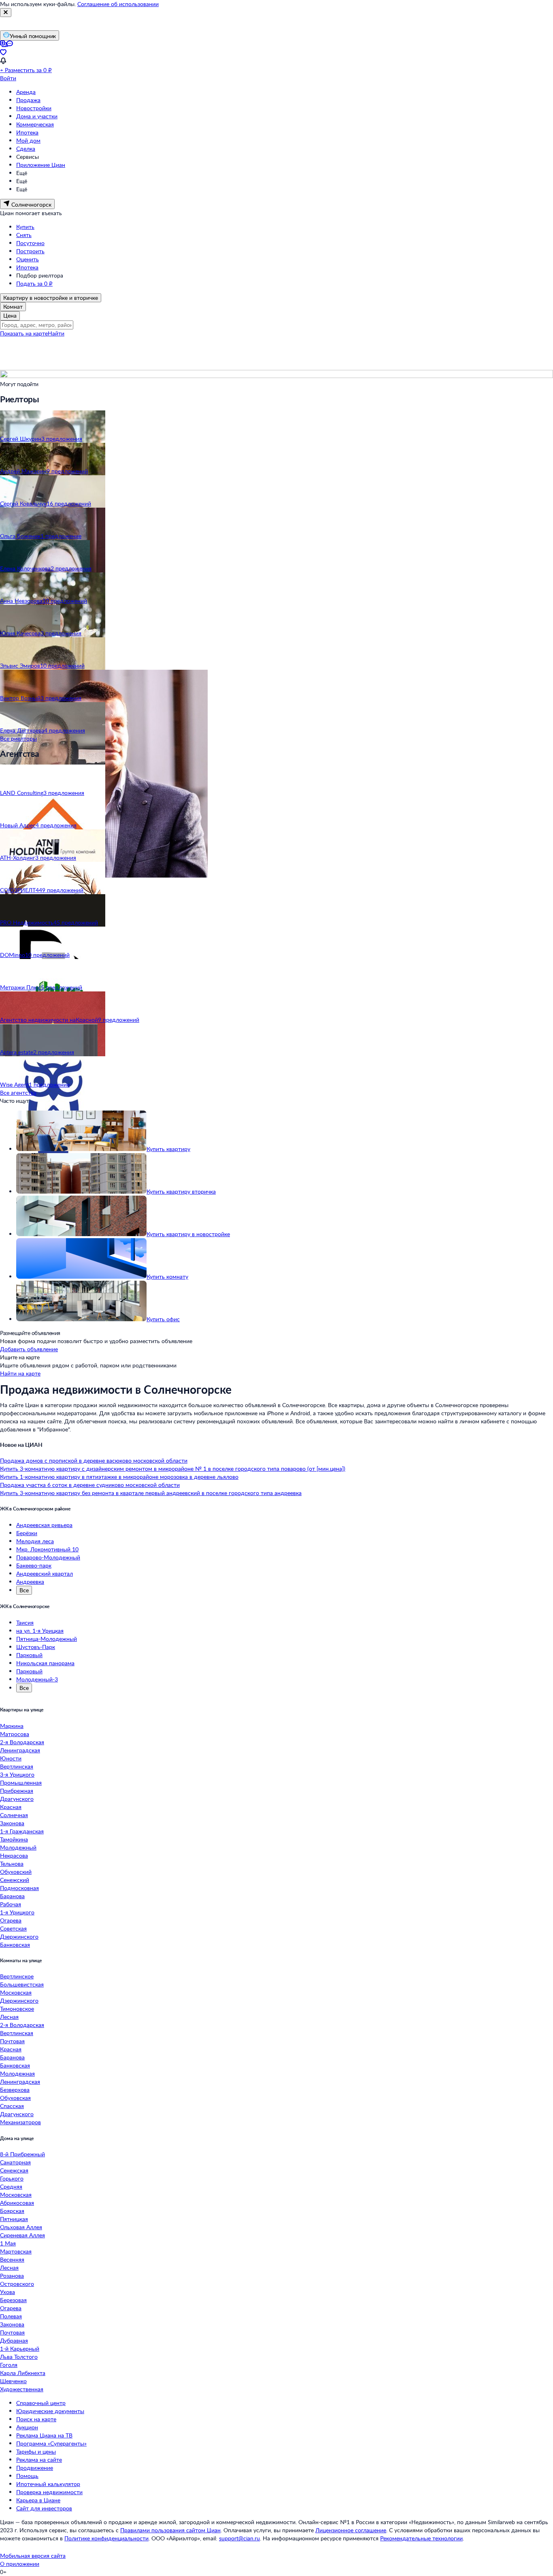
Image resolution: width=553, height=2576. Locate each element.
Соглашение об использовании (118, 4)
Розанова (12, 2276)
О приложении (20, 2564)
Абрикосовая (17, 2203)
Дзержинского (19, 1936)
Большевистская (22, 1984)
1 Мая (8, 2243)
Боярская (12, 2211)
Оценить (28, 259)
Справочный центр (41, 2403)
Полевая (11, 2316)
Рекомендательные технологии (421, 2538)
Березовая (13, 2300)
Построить (30, 251)
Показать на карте (24, 333)
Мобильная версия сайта (33, 2556)
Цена (10, 315)
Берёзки (27, 1533)
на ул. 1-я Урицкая (40, 1631)
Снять (24, 235)
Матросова (15, 1734)
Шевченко (13, 2381)
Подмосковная (19, 1888)
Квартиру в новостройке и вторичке (51, 298)
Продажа (28, 100)
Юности (11, 1758)
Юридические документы (50, 2411)
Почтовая (12, 2041)
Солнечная (14, 1815)
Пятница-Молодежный (47, 1639)
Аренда (26, 92)
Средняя (11, 2186)
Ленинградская (20, 1750)
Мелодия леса (35, 1541)
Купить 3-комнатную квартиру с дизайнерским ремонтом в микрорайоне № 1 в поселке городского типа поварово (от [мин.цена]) (173, 1468)
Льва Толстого (19, 2357)
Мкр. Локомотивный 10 (47, 1549)
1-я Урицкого (17, 1912)
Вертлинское (17, 1976)
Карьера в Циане (38, 2500)
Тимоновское (17, 2009)
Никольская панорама (45, 1663)
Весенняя (12, 2259)
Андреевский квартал (45, 1573)
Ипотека (27, 132)
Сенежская (14, 2170)
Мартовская (16, 2251)
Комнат (13, 307)
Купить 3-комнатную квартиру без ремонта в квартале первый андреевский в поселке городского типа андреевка (151, 1493)
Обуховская (15, 2098)
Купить (25, 227)
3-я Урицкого (17, 1774)
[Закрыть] (6, 13)
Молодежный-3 (37, 1679)
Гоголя (9, 2365)
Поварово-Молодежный (48, 1557)
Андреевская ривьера (44, 1525)
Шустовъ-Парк (36, 1647)
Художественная (22, 2389)
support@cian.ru (239, 2538)
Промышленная (21, 1782)
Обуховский (16, 1872)
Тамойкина (14, 1839)
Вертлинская (17, 1766)
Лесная (9, 2017)
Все (24, 1590)
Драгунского (17, 1799)
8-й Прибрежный (22, 2154)
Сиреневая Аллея (22, 2235)
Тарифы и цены (36, 2451)
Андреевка (30, 1582)
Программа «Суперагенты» (51, 2443)
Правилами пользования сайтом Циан (170, 2530)
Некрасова (14, 1855)
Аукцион (27, 2427)
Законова (12, 1823)
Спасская (12, 2106)
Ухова (7, 2292)
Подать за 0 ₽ (34, 283)
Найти (56, 333)
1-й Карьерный (20, 2349)
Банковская (15, 1945)
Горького (12, 2178)
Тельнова (12, 1864)
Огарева (11, 1920)
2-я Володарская (22, 1742)
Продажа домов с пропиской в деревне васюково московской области (94, 1460)
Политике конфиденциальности (106, 2538)
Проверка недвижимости (49, 2492)
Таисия (25, 1622)
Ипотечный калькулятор (48, 2484)
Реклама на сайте (39, 2460)
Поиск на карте (36, 2419)
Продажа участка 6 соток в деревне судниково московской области (90, 1485)
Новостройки (34, 108)
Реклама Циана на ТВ (44, 2435)
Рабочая (11, 1904)
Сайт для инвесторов (44, 2508)
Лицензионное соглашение (351, 2530)
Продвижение (35, 2468)
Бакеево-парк (34, 1565)
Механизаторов (20, 2122)
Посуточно (30, 243)
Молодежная (17, 2073)
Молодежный (18, 1847)
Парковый (29, 1655)
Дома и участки (37, 116)
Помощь (27, 2476)
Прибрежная (17, 1791)
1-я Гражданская (22, 1831)
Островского (17, 2284)
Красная (11, 1807)
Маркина (12, 1726)
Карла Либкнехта (23, 2373)
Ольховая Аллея (21, 2227)
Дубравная (14, 2340)
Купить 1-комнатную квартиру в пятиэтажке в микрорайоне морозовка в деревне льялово (119, 1477)
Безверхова (15, 2090)
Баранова (12, 1896)
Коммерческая (35, 124)
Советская (13, 1928)
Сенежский (15, 1880)
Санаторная (15, 2162)
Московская (16, 1992)
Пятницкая (14, 2219)
